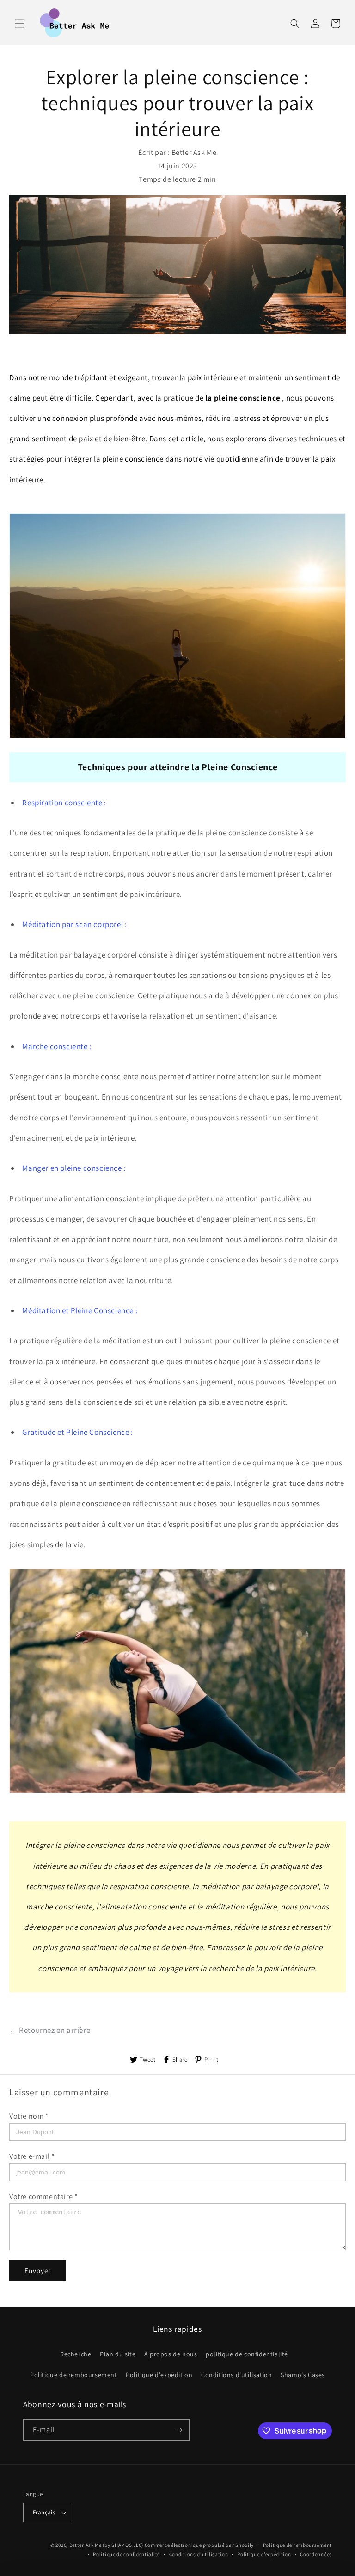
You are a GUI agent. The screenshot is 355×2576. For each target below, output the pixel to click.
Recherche (76, 2354)
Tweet (148, 2060)
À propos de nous (171, 2354)
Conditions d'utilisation (236, 2375)
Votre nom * (29, 2116)
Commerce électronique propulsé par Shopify (199, 2545)
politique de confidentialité (247, 2354)
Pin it (211, 2060)
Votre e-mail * (32, 2156)
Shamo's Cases (303, 2375)
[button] (19, 24)
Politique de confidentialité (126, 2554)
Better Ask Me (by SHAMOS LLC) (106, 2545)
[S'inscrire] (179, 2430)
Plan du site (118, 2354)
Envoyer (38, 2270)
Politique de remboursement (74, 2375)
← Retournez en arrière (50, 2030)
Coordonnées (316, 2554)
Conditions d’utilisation (199, 2554)
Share (180, 2060)
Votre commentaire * (43, 2196)
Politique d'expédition (159, 2375)
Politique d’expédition (264, 2554)
